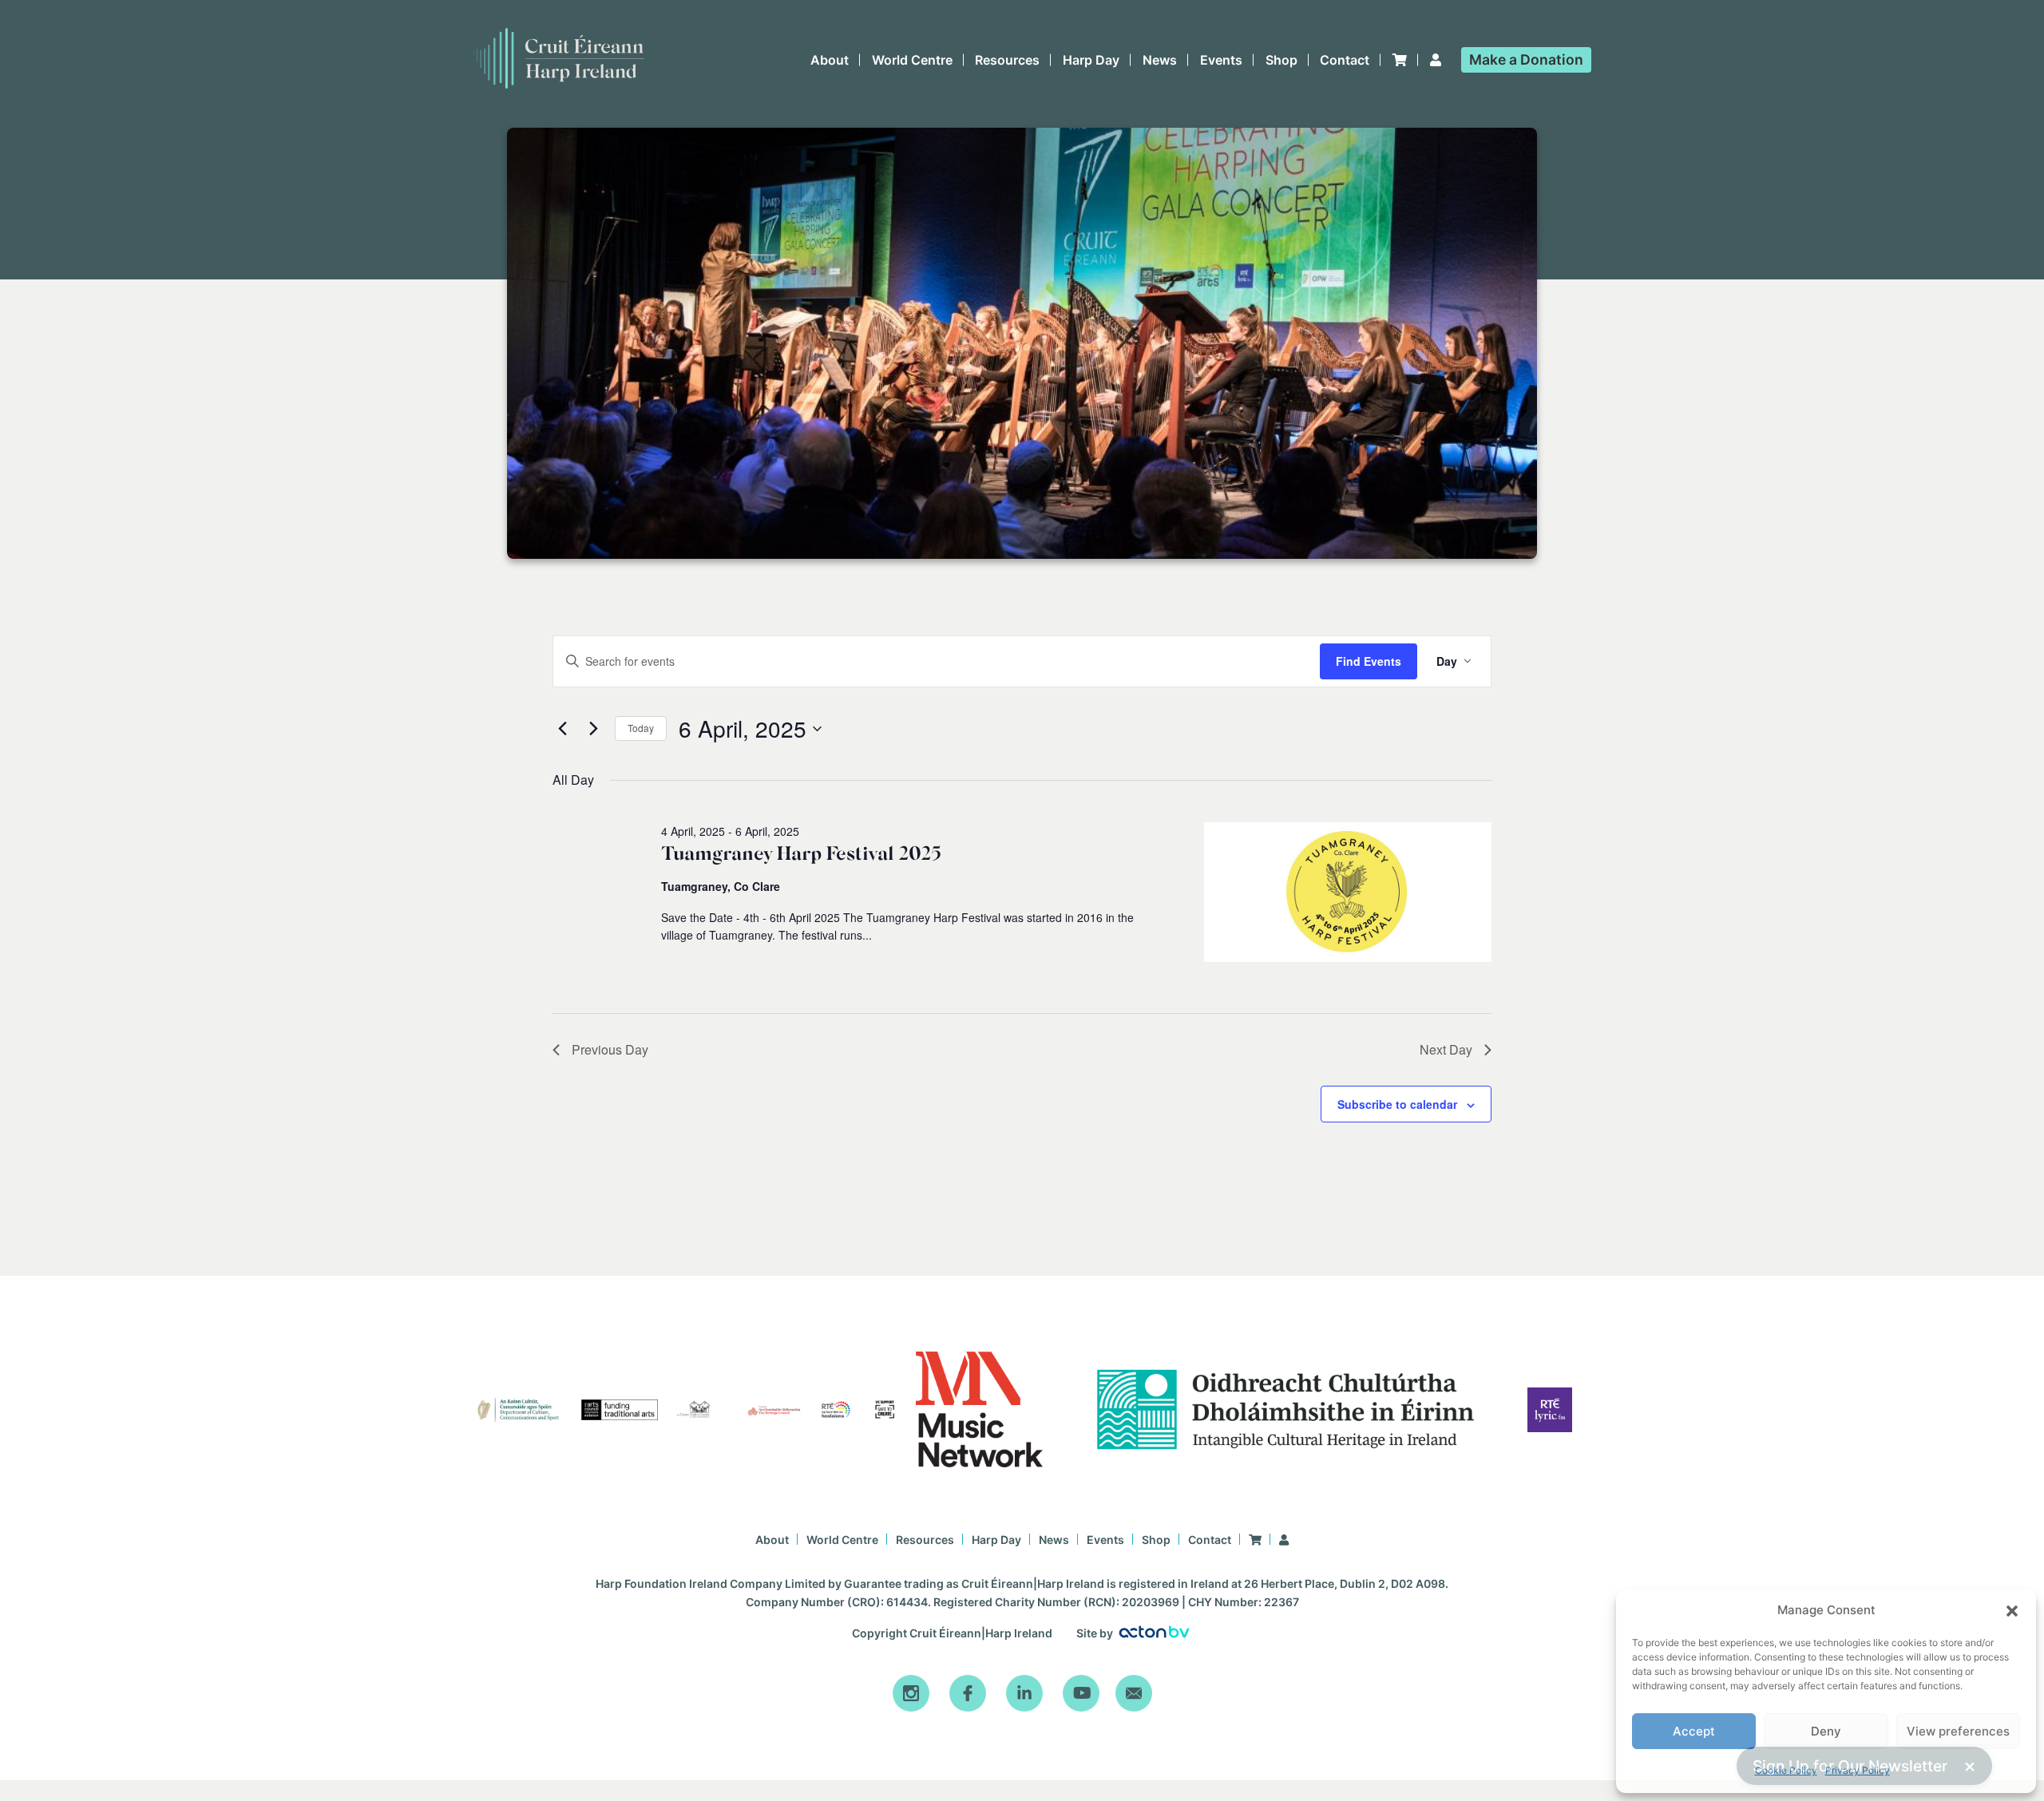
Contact (1345, 60)
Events (1221, 60)
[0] (1400, 60)
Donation (1526, 59)
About (830, 60)
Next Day (1446, 1049)
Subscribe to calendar (1397, 1104)
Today (641, 728)
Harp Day (1091, 60)
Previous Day (610, 1049)
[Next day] (593, 729)
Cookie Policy (1786, 1770)
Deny (1826, 1731)
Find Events (1369, 661)
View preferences (1958, 1731)
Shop (1281, 60)
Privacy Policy (1858, 1770)
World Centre (912, 60)
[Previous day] (562, 729)
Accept (1694, 1731)
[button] (2012, 1611)
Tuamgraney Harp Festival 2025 (801, 854)
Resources (1007, 60)
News (1160, 60)
